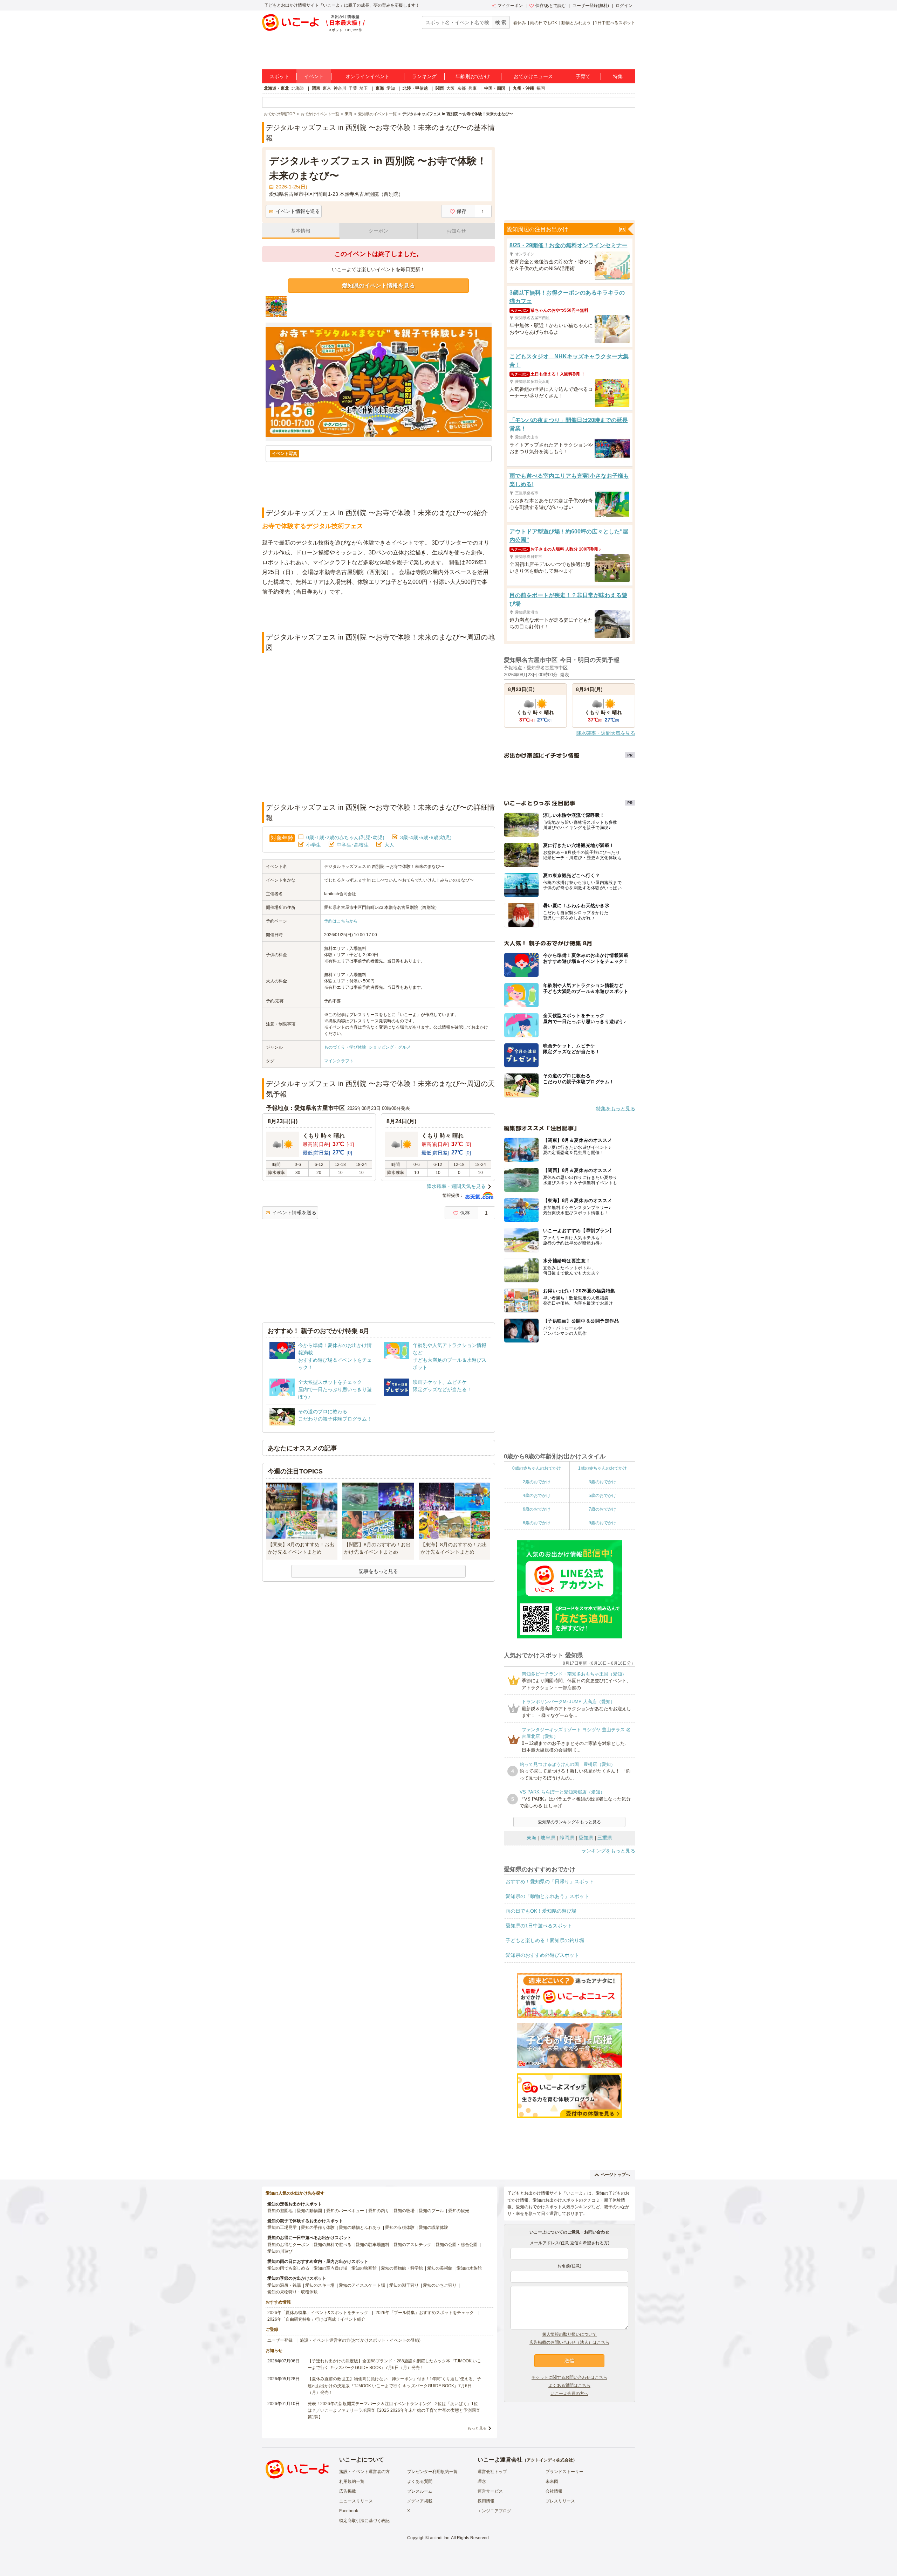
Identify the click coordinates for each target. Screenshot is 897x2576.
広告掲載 (348, 2491)
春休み (520, 23)
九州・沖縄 (523, 88)
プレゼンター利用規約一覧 (432, 2472)
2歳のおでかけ (537, 1482)
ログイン (624, 6)
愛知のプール (431, 2211)
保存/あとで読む (551, 6)
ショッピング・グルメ (390, 1047)
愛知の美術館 (440, 2268)
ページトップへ (615, 2175)
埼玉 (364, 88)
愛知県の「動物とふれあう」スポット (547, 1896)
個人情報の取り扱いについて (569, 2334)
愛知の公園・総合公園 (457, 2245)
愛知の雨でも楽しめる (288, 2268)
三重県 (605, 1838)
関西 (440, 88)
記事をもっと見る (378, 1571)
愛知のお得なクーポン (288, 2245)
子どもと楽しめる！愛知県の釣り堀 (545, 1940)
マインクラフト (339, 1061)
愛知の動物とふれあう (360, 2228)
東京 (327, 88)
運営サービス (490, 2491)
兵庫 (472, 88)
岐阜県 (548, 1838)
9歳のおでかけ (602, 1523)
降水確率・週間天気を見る (456, 1186)
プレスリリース (560, 2501)
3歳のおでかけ (602, 1482)
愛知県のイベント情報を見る (378, 286)
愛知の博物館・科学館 (402, 2268)
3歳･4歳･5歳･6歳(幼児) (426, 837)
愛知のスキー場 (320, 2285)
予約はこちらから (341, 921)
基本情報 (301, 231)
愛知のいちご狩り (440, 2285)
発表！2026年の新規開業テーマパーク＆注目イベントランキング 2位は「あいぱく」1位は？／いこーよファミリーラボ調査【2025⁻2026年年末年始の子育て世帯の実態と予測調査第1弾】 (394, 2410)
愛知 (391, 88)
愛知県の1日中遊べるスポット (539, 1926)
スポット (279, 76)
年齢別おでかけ (473, 76)
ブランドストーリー (564, 2472)
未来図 (552, 2481)
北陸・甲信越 (415, 88)
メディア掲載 (420, 2501)
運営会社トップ (492, 2472)
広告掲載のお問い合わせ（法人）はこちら (569, 2342)
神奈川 (340, 88)
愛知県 (586, 1838)
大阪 (451, 88)
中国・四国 (495, 88)
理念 (482, 2481)
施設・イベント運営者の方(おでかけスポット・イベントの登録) (360, 2340)
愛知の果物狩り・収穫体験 (293, 2292)
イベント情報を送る (298, 211)
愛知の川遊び (280, 2251)
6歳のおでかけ (537, 1509)
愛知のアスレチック (412, 2245)
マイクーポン (510, 6)
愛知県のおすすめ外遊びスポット (542, 1955)
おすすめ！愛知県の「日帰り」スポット (550, 1881)
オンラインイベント (368, 76)
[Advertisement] (378, 614)
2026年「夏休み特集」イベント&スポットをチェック (318, 2313)
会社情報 (554, 2491)
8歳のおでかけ (537, 1523)
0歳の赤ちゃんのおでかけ (537, 1468)
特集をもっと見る (616, 1109)
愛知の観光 (459, 2211)
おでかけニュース (533, 76)
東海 (380, 88)
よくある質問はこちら (569, 2385)
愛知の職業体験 (433, 2228)
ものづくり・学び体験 (345, 1047)
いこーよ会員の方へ (569, 2394)
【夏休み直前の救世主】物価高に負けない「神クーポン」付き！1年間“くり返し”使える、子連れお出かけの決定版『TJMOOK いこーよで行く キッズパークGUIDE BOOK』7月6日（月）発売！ (394, 2385)
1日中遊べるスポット (615, 23)
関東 (316, 88)
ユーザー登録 (280, 2340)
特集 (618, 76)
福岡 (541, 88)
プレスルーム (420, 2491)
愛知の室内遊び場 (330, 2268)
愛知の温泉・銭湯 (284, 2285)
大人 (389, 845)
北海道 (298, 88)
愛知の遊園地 (280, 2211)
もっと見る (477, 2428)
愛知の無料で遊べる (333, 2245)
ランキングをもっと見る (608, 1851)
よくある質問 (420, 2481)
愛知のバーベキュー (345, 2211)
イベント (314, 76)
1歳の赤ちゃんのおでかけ (602, 1468)
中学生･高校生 (353, 845)
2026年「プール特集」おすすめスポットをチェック (425, 2313)
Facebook (349, 2511)
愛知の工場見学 (282, 2228)
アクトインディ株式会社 (550, 2460)
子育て (583, 76)
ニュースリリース (356, 2501)
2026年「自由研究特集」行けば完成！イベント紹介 (316, 2319)
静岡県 (567, 1838)
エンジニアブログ (494, 2511)
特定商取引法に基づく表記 (364, 2521)
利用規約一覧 (352, 2481)
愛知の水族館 (469, 2268)
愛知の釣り (379, 2211)
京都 (461, 88)
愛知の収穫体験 (400, 2228)
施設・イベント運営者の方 (364, 2472)
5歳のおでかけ (602, 1496)
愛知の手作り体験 (318, 2228)
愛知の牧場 (404, 2211)
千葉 (353, 88)
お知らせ (456, 231)
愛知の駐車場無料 (372, 2245)
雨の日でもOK (544, 23)
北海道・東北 (276, 88)
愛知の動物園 (309, 2211)
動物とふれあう (576, 23)
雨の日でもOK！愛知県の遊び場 (541, 1911)
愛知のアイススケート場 (362, 2285)
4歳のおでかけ (537, 1496)
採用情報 (486, 2501)
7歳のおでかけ (602, 1509)
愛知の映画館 (364, 2268)
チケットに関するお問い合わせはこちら (569, 2377)
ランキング (424, 76)
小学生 (314, 845)
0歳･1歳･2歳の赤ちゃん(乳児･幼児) (345, 837)
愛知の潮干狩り (404, 2285)
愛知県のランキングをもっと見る (569, 1822)
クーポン (378, 231)
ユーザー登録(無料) (591, 6)
